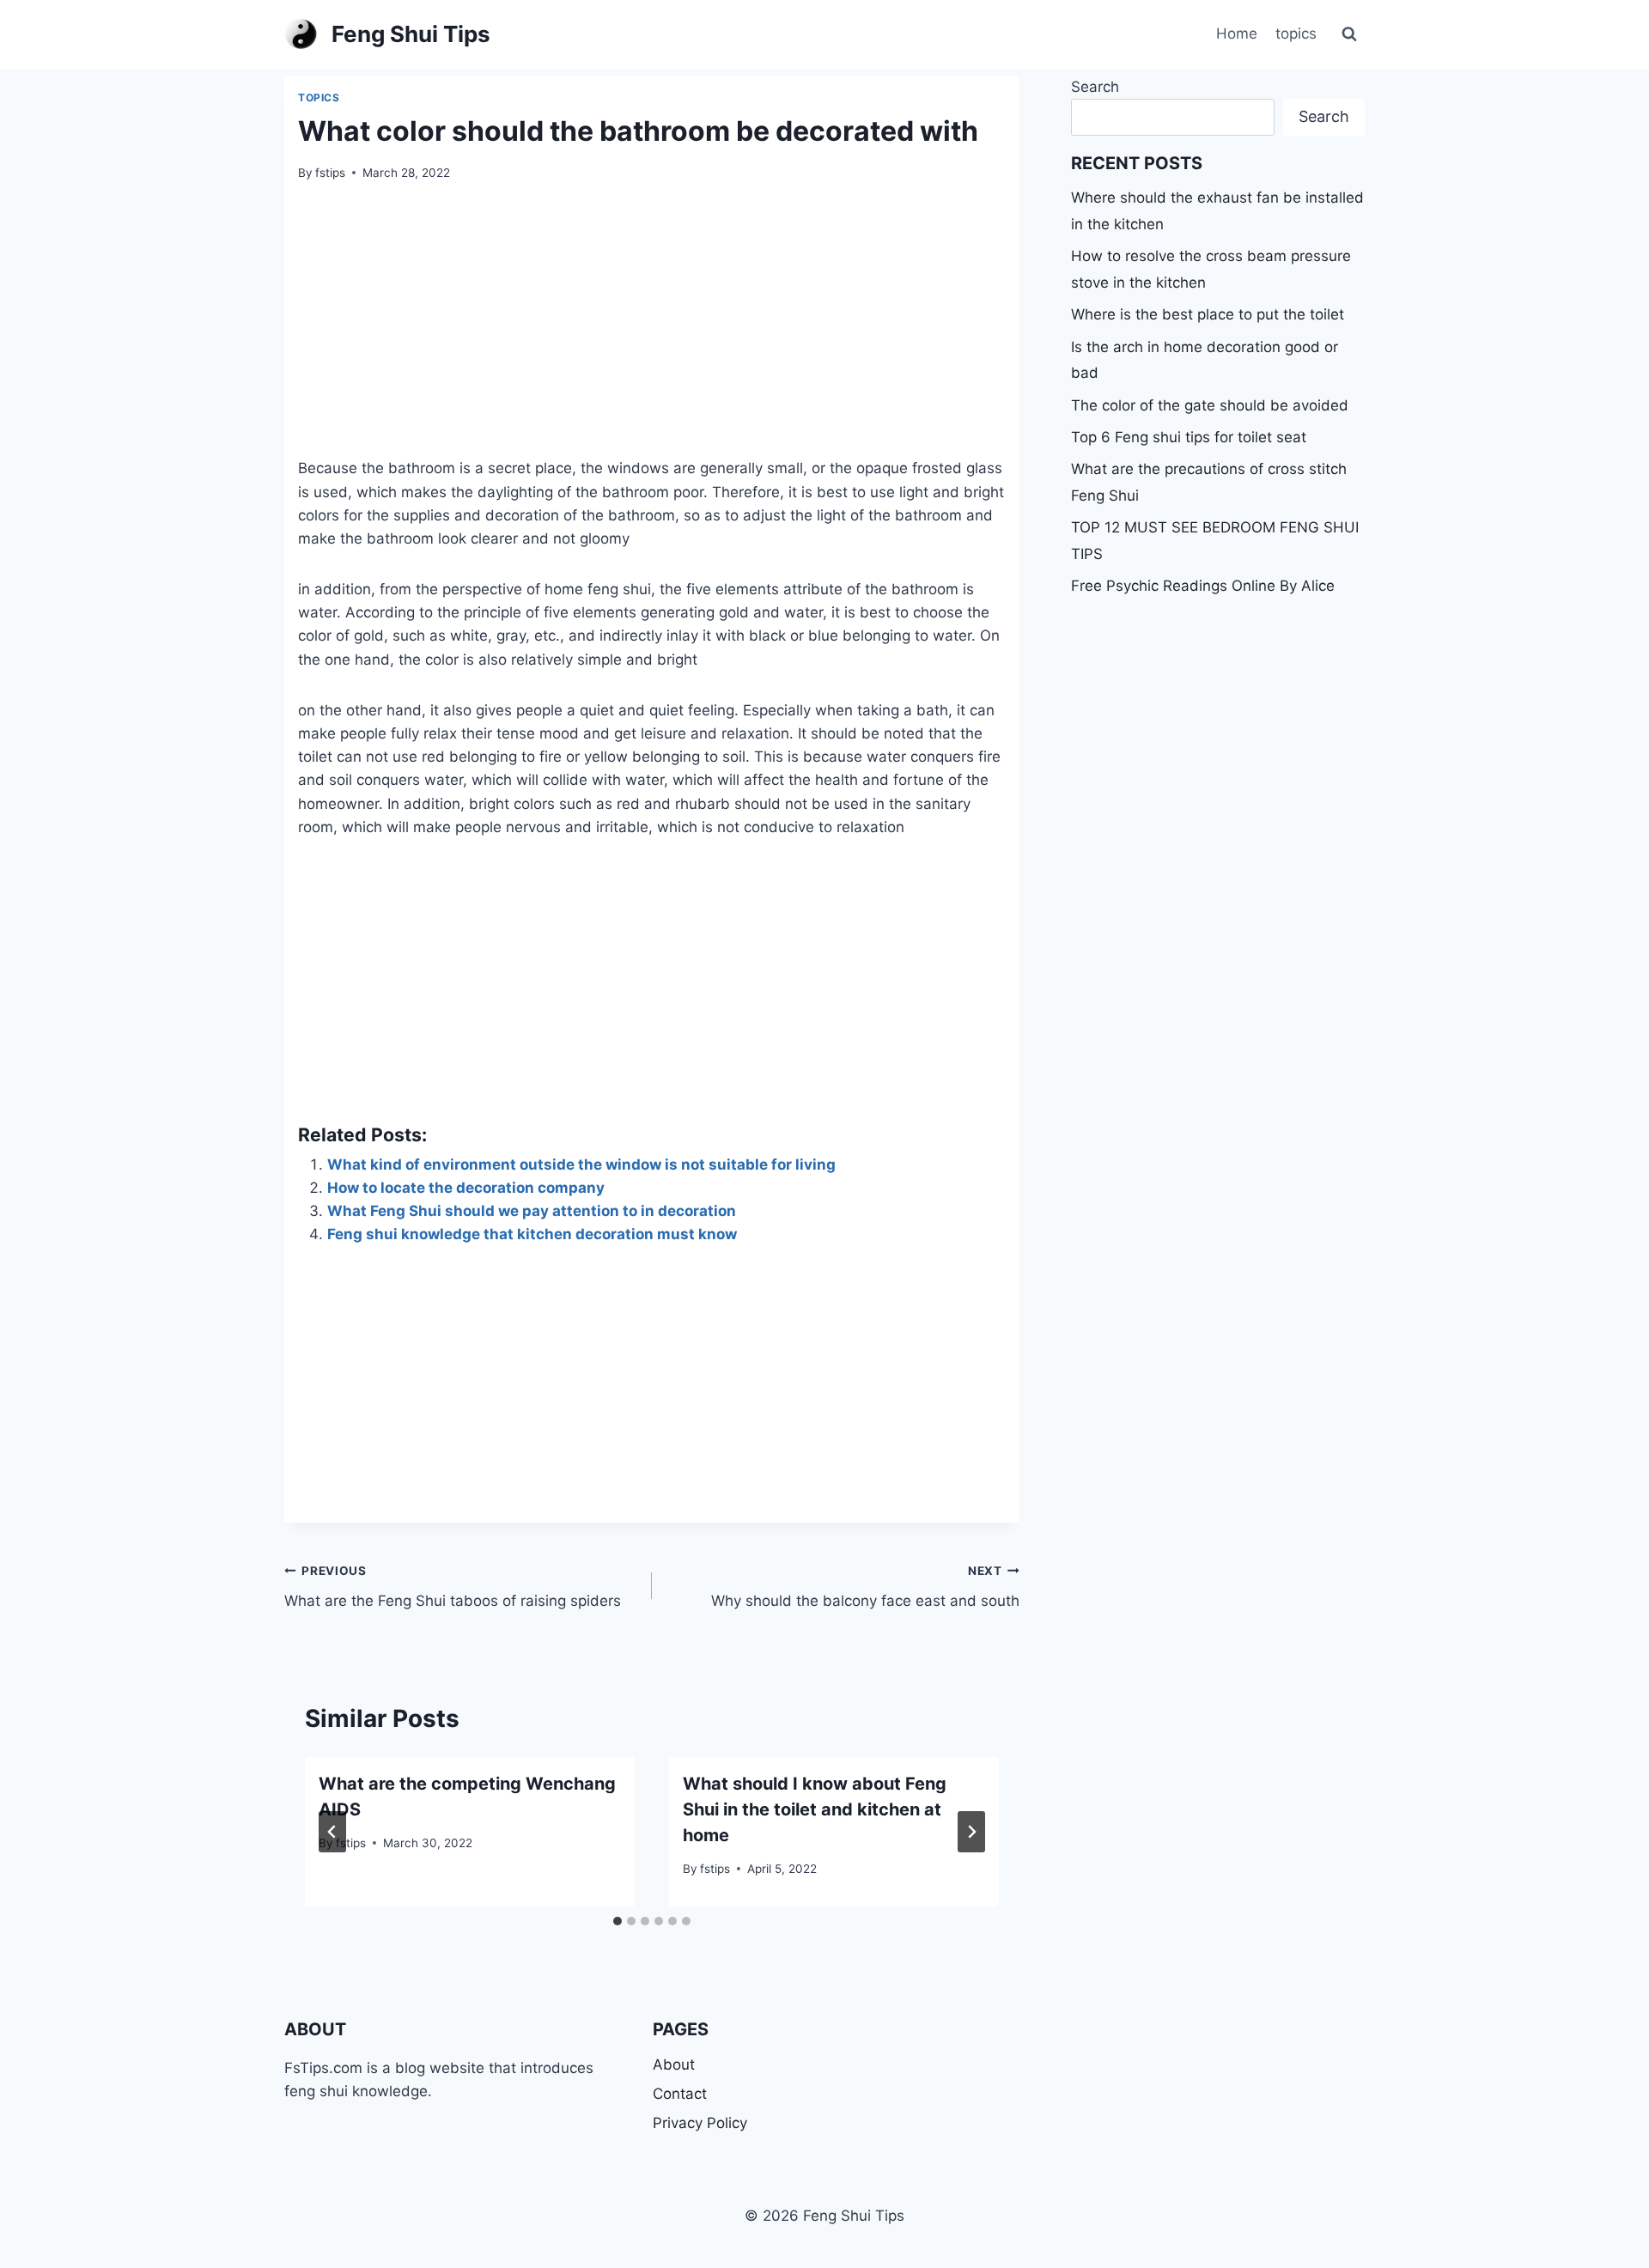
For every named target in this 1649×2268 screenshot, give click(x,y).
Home (1237, 33)
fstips (330, 173)
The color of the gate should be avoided (1210, 405)
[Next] (971, 1832)
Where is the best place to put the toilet (1208, 314)
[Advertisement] (652, 330)
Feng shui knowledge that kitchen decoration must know (532, 1234)
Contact (680, 2094)
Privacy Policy (700, 2123)
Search (1095, 87)
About (674, 2064)
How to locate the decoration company (466, 1188)
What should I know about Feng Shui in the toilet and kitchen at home (815, 1809)
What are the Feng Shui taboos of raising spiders (453, 1587)
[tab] (618, 1921)
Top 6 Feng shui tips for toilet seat (1189, 437)
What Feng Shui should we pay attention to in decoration (532, 1211)
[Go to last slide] (332, 1832)
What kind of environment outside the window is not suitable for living (581, 1164)
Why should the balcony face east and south (865, 1587)
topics (1296, 33)
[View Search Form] (1349, 34)
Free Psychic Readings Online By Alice (1203, 586)
